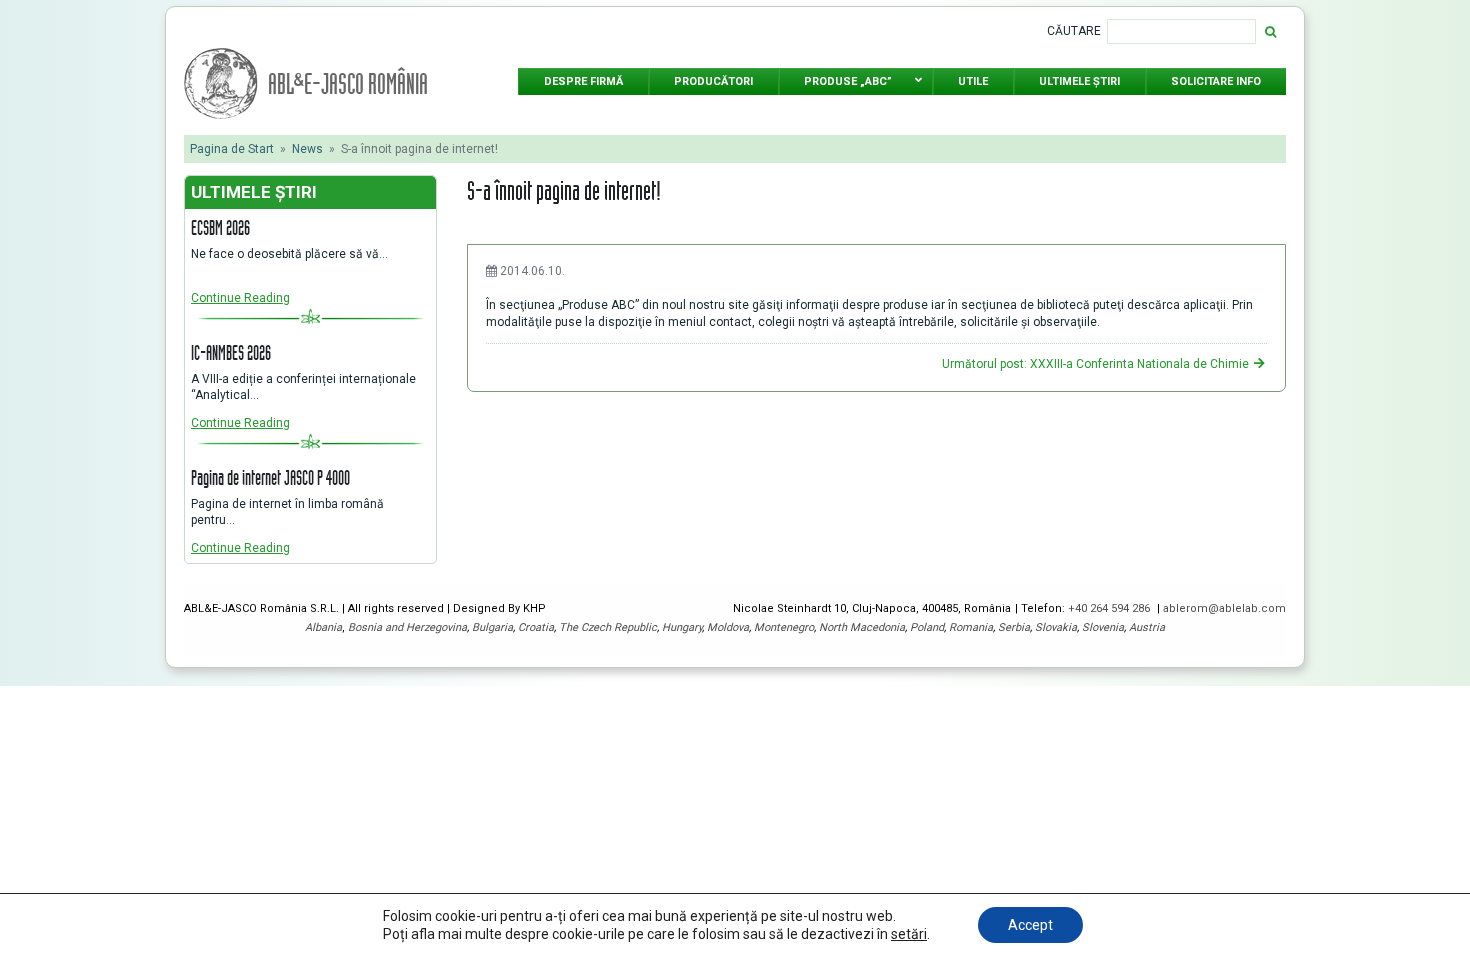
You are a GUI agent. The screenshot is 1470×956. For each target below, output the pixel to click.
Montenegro (784, 627)
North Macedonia (862, 627)
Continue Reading (240, 298)
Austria (1147, 627)
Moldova (728, 627)
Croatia (536, 627)
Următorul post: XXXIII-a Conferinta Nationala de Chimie (1097, 364)
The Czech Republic (608, 627)
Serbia (1014, 627)
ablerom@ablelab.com (1224, 608)
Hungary (682, 627)
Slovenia (1103, 627)
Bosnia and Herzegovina (407, 627)
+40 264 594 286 (1110, 608)
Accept (1030, 925)
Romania (971, 627)
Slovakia (1056, 627)
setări (909, 934)
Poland (927, 627)
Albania (323, 627)
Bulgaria (492, 627)
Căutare (1074, 31)
